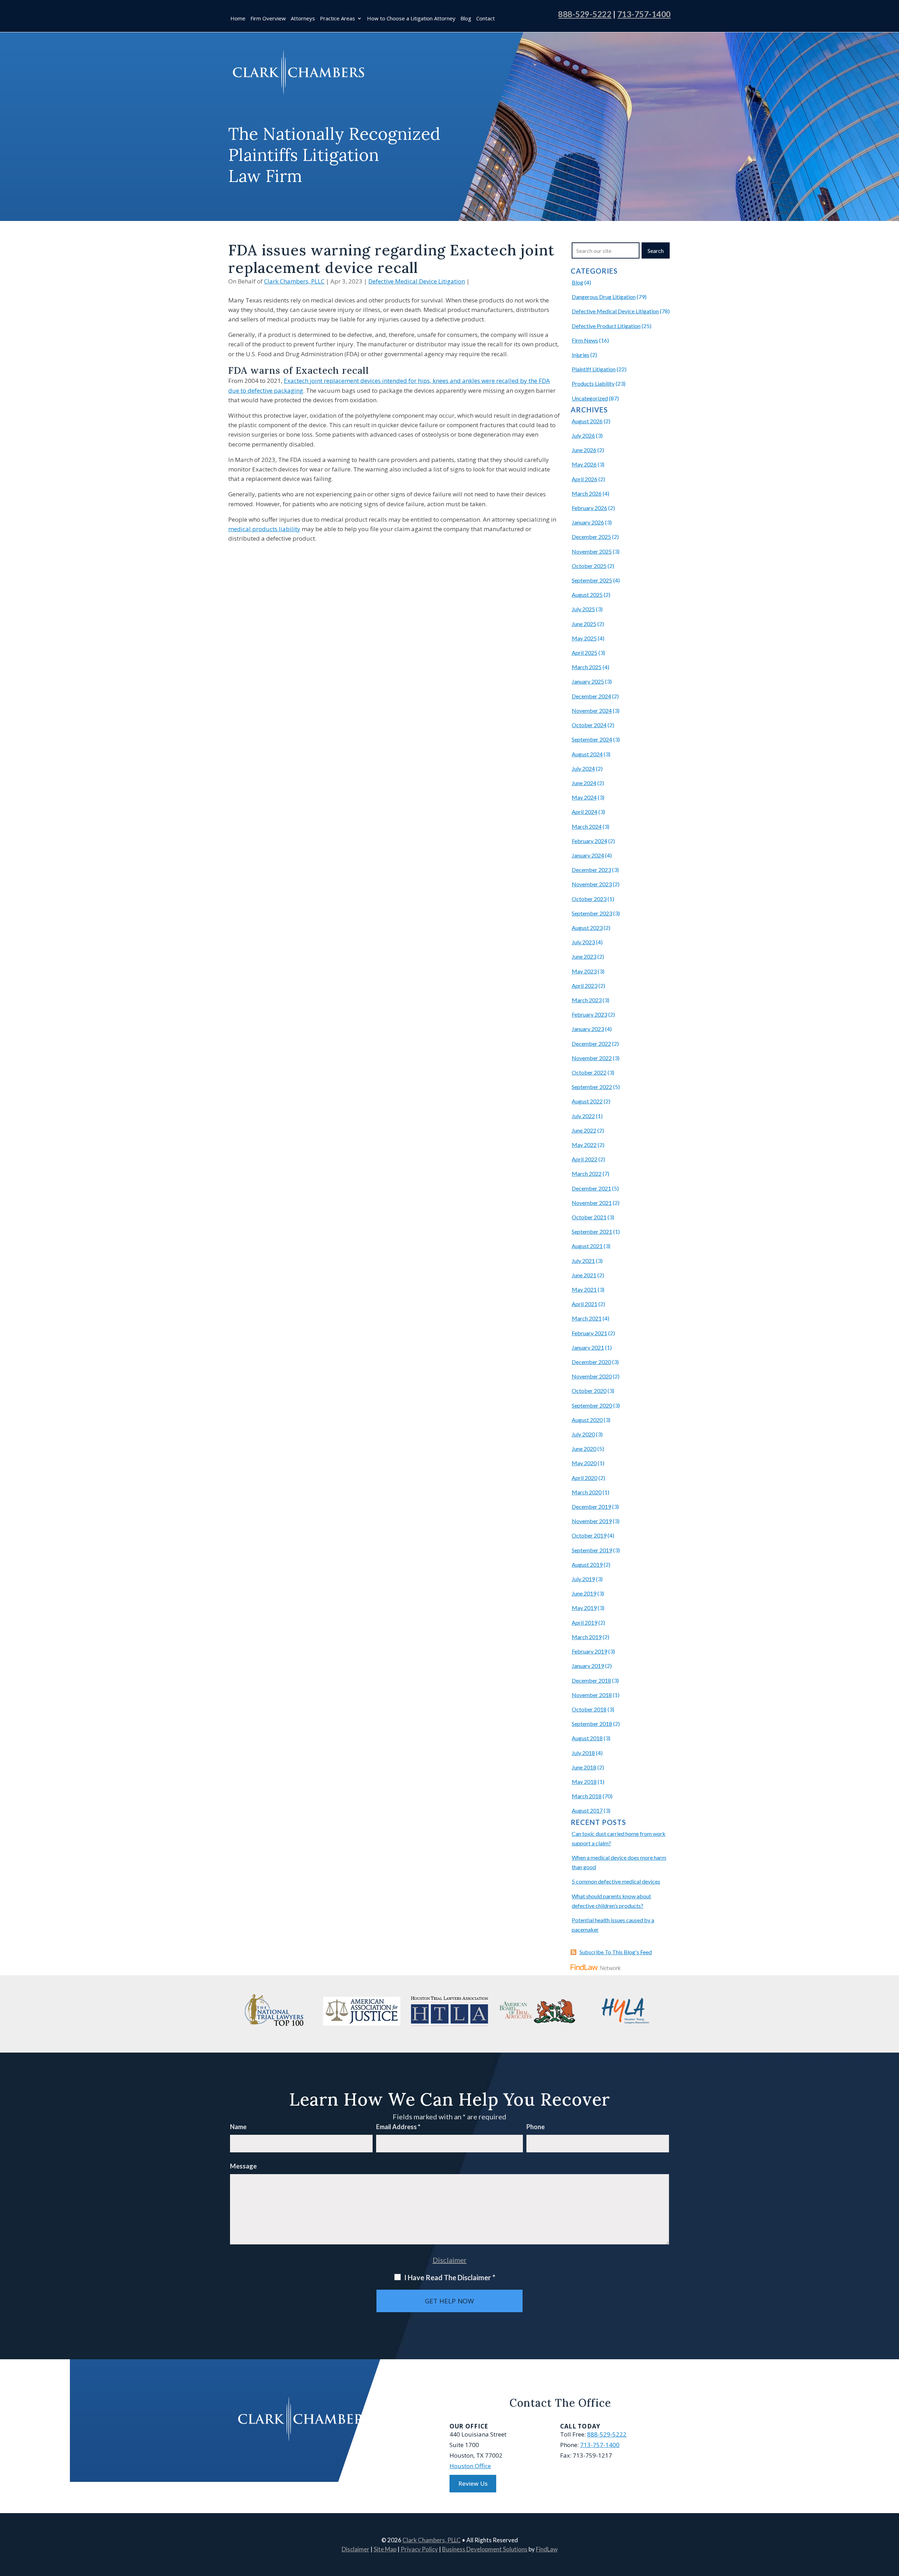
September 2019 (592, 1550)
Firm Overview (268, 19)
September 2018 (592, 1724)
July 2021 (583, 1261)
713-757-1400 (644, 14)
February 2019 (589, 1651)
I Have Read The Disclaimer (450, 2277)
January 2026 (588, 522)
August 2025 (587, 595)
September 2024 (592, 739)
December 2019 (591, 1507)
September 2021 (592, 1231)
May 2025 (584, 638)
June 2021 (584, 1275)
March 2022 (587, 1173)
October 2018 (589, 1709)
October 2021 (589, 1217)
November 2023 (592, 884)
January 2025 (588, 681)
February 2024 (589, 841)
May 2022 (584, 1145)
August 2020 (587, 1420)
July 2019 (583, 1579)
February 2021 (589, 1333)
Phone (536, 2127)
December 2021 (591, 1188)
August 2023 (587, 928)
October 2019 (589, 1535)
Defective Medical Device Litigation (417, 281)
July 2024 (583, 768)
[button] (892, 2525)
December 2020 (591, 1362)
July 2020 (583, 1434)
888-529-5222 (585, 14)
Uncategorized (590, 398)
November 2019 (592, 1521)
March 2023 (587, 1000)
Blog (466, 19)
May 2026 (584, 464)
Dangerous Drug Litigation (604, 297)
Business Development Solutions (485, 2549)
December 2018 (591, 1680)
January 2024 (588, 855)
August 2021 (587, 1246)
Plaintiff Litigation (594, 369)
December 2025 (591, 537)
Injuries (580, 355)
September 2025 (592, 580)
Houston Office (470, 2466)
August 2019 (587, 1564)
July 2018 (583, 1753)
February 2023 (589, 1014)
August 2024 (587, 754)
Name (238, 2127)
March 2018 (587, 1796)
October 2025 (589, 566)
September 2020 (592, 1405)
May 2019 (584, 1608)
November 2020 (592, 1376)
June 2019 (584, 1593)
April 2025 (585, 653)
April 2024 (585, 812)
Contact (485, 19)
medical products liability (264, 529)
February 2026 (589, 508)
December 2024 (591, 696)
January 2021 (588, 1347)
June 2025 (584, 624)
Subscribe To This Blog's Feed (616, 1952)
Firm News (585, 340)
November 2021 (592, 1203)
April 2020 (585, 1478)
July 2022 (583, 1116)
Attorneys (303, 19)
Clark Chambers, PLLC (294, 281)
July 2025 (583, 609)
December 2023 (591, 870)
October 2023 (589, 899)
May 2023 (584, 971)
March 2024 (587, 826)
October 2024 (589, 725)
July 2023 (583, 942)
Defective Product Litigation (606, 326)
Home (238, 19)
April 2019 (585, 1622)
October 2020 (589, 1391)
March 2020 (587, 1492)
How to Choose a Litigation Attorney (411, 19)
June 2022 (584, 1130)
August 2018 (587, 1738)
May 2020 (584, 1463)
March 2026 (587, 493)
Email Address (398, 2127)
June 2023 (584, 956)
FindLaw (547, 2549)
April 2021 (585, 1304)
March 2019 (587, 1637)
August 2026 (587, 421)
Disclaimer (450, 2260)
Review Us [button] (473, 2483)
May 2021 (584, 1289)
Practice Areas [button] (337, 19)
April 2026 (585, 479)
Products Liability (593, 383)
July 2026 (583, 435)
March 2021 (587, 1318)
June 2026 (584, 450)
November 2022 (592, 1058)
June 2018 (584, 1767)
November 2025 (592, 551)
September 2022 (592, 1087)
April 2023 (585, 986)
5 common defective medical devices (616, 1881)
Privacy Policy (419, 2549)
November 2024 (592, 710)
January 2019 (588, 1666)
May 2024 (584, 797)
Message (243, 2166)
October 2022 (589, 1072)
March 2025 (587, 667)
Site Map (385, 2549)
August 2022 (587, 1101)
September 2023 (592, 913)
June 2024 (584, 783)
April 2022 (585, 1159)
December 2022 (591, 1044)
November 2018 (592, 1695)
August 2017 (587, 1810)
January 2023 (588, 1029)
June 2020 (584, 1449)
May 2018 (584, 1782)
